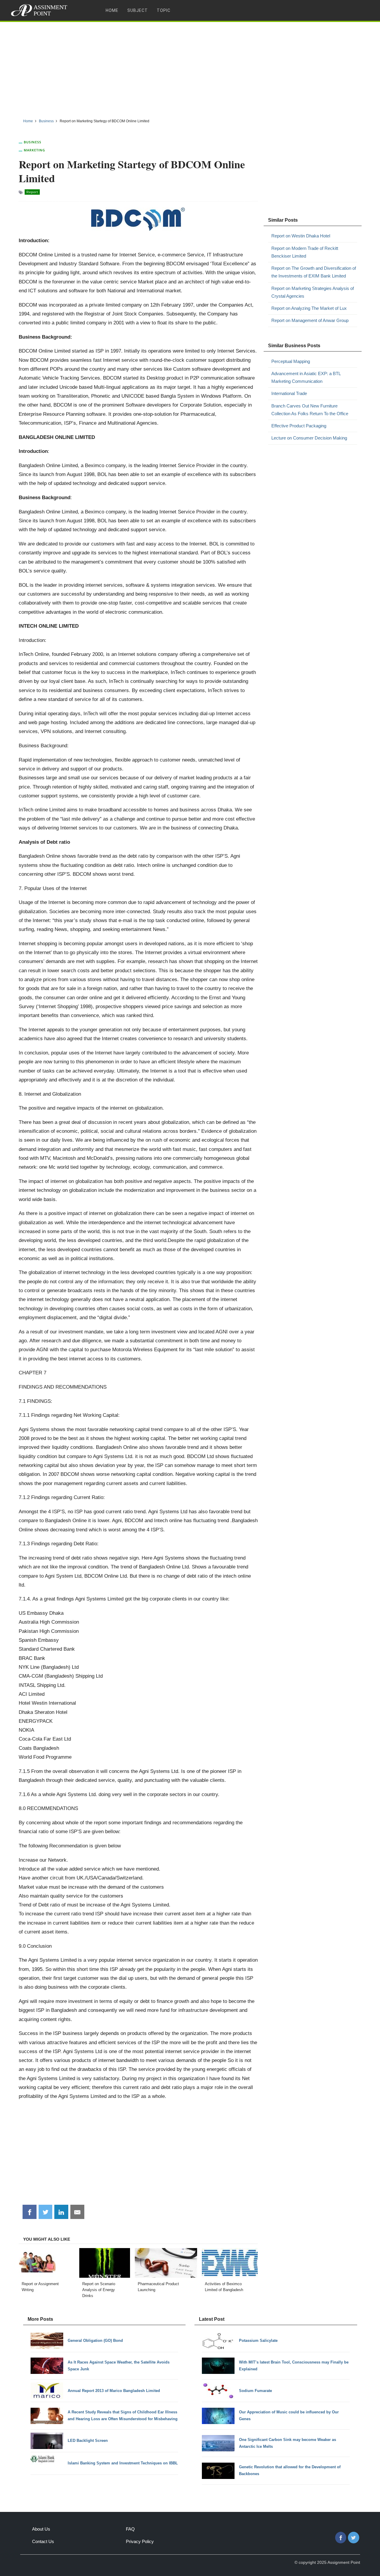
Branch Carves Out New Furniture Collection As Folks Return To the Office (310, 410)
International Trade (289, 393)
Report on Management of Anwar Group (310, 320)
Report (32, 192)
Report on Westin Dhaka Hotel (301, 236)
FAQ (130, 2529)
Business (33, 142)
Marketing (34, 150)
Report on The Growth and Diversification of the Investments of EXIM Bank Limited (314, 272)
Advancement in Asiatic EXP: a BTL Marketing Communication (306, 377)
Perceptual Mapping (291, 361)
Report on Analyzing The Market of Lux (309, 308)
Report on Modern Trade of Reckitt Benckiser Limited (305, 252)
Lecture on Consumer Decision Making (309, 438)
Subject (138, 10)
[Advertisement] (190, 68)
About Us (41, 2529)
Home (112, 10)
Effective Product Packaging (299, 426)
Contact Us (43, 2541)
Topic (164, 10)
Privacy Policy (140, 2541)
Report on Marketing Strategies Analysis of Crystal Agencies (313, 292)
